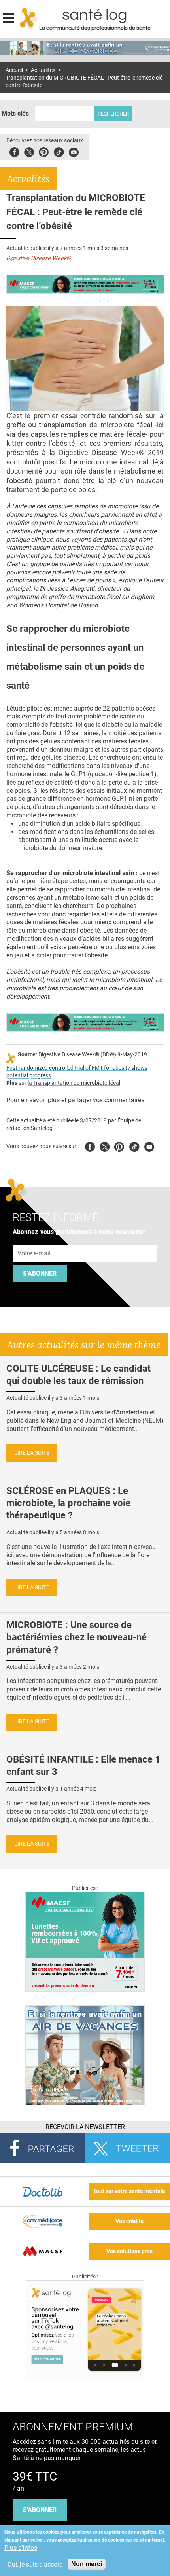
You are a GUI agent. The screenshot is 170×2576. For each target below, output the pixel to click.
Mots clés (15, 113)
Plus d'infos (21, 2548)
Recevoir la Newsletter (85, 2127)
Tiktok (59, 151)
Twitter (29, 151)
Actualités (43, 70)
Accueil (14, 70)
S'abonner (40, 1273)
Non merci (87, 2564)
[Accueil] (29, 19)
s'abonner (40, 2510)
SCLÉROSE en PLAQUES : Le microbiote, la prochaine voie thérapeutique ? (68, 1503)
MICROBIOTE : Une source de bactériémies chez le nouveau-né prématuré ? (76, 1637)
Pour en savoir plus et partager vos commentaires (75, 1100)
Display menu (9, 17)
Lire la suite (32, 1453)
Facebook (14, 151)
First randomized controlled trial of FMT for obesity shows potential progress (77, 1072)
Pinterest (44, 151)
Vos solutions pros (129, 2251)
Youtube (149, 1146)
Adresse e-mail (34, 1240)
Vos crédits (129, 2221)
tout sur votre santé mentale (130, 2191)
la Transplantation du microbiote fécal (74, 1083)
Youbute (74, 151)
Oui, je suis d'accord (35, 2564)
